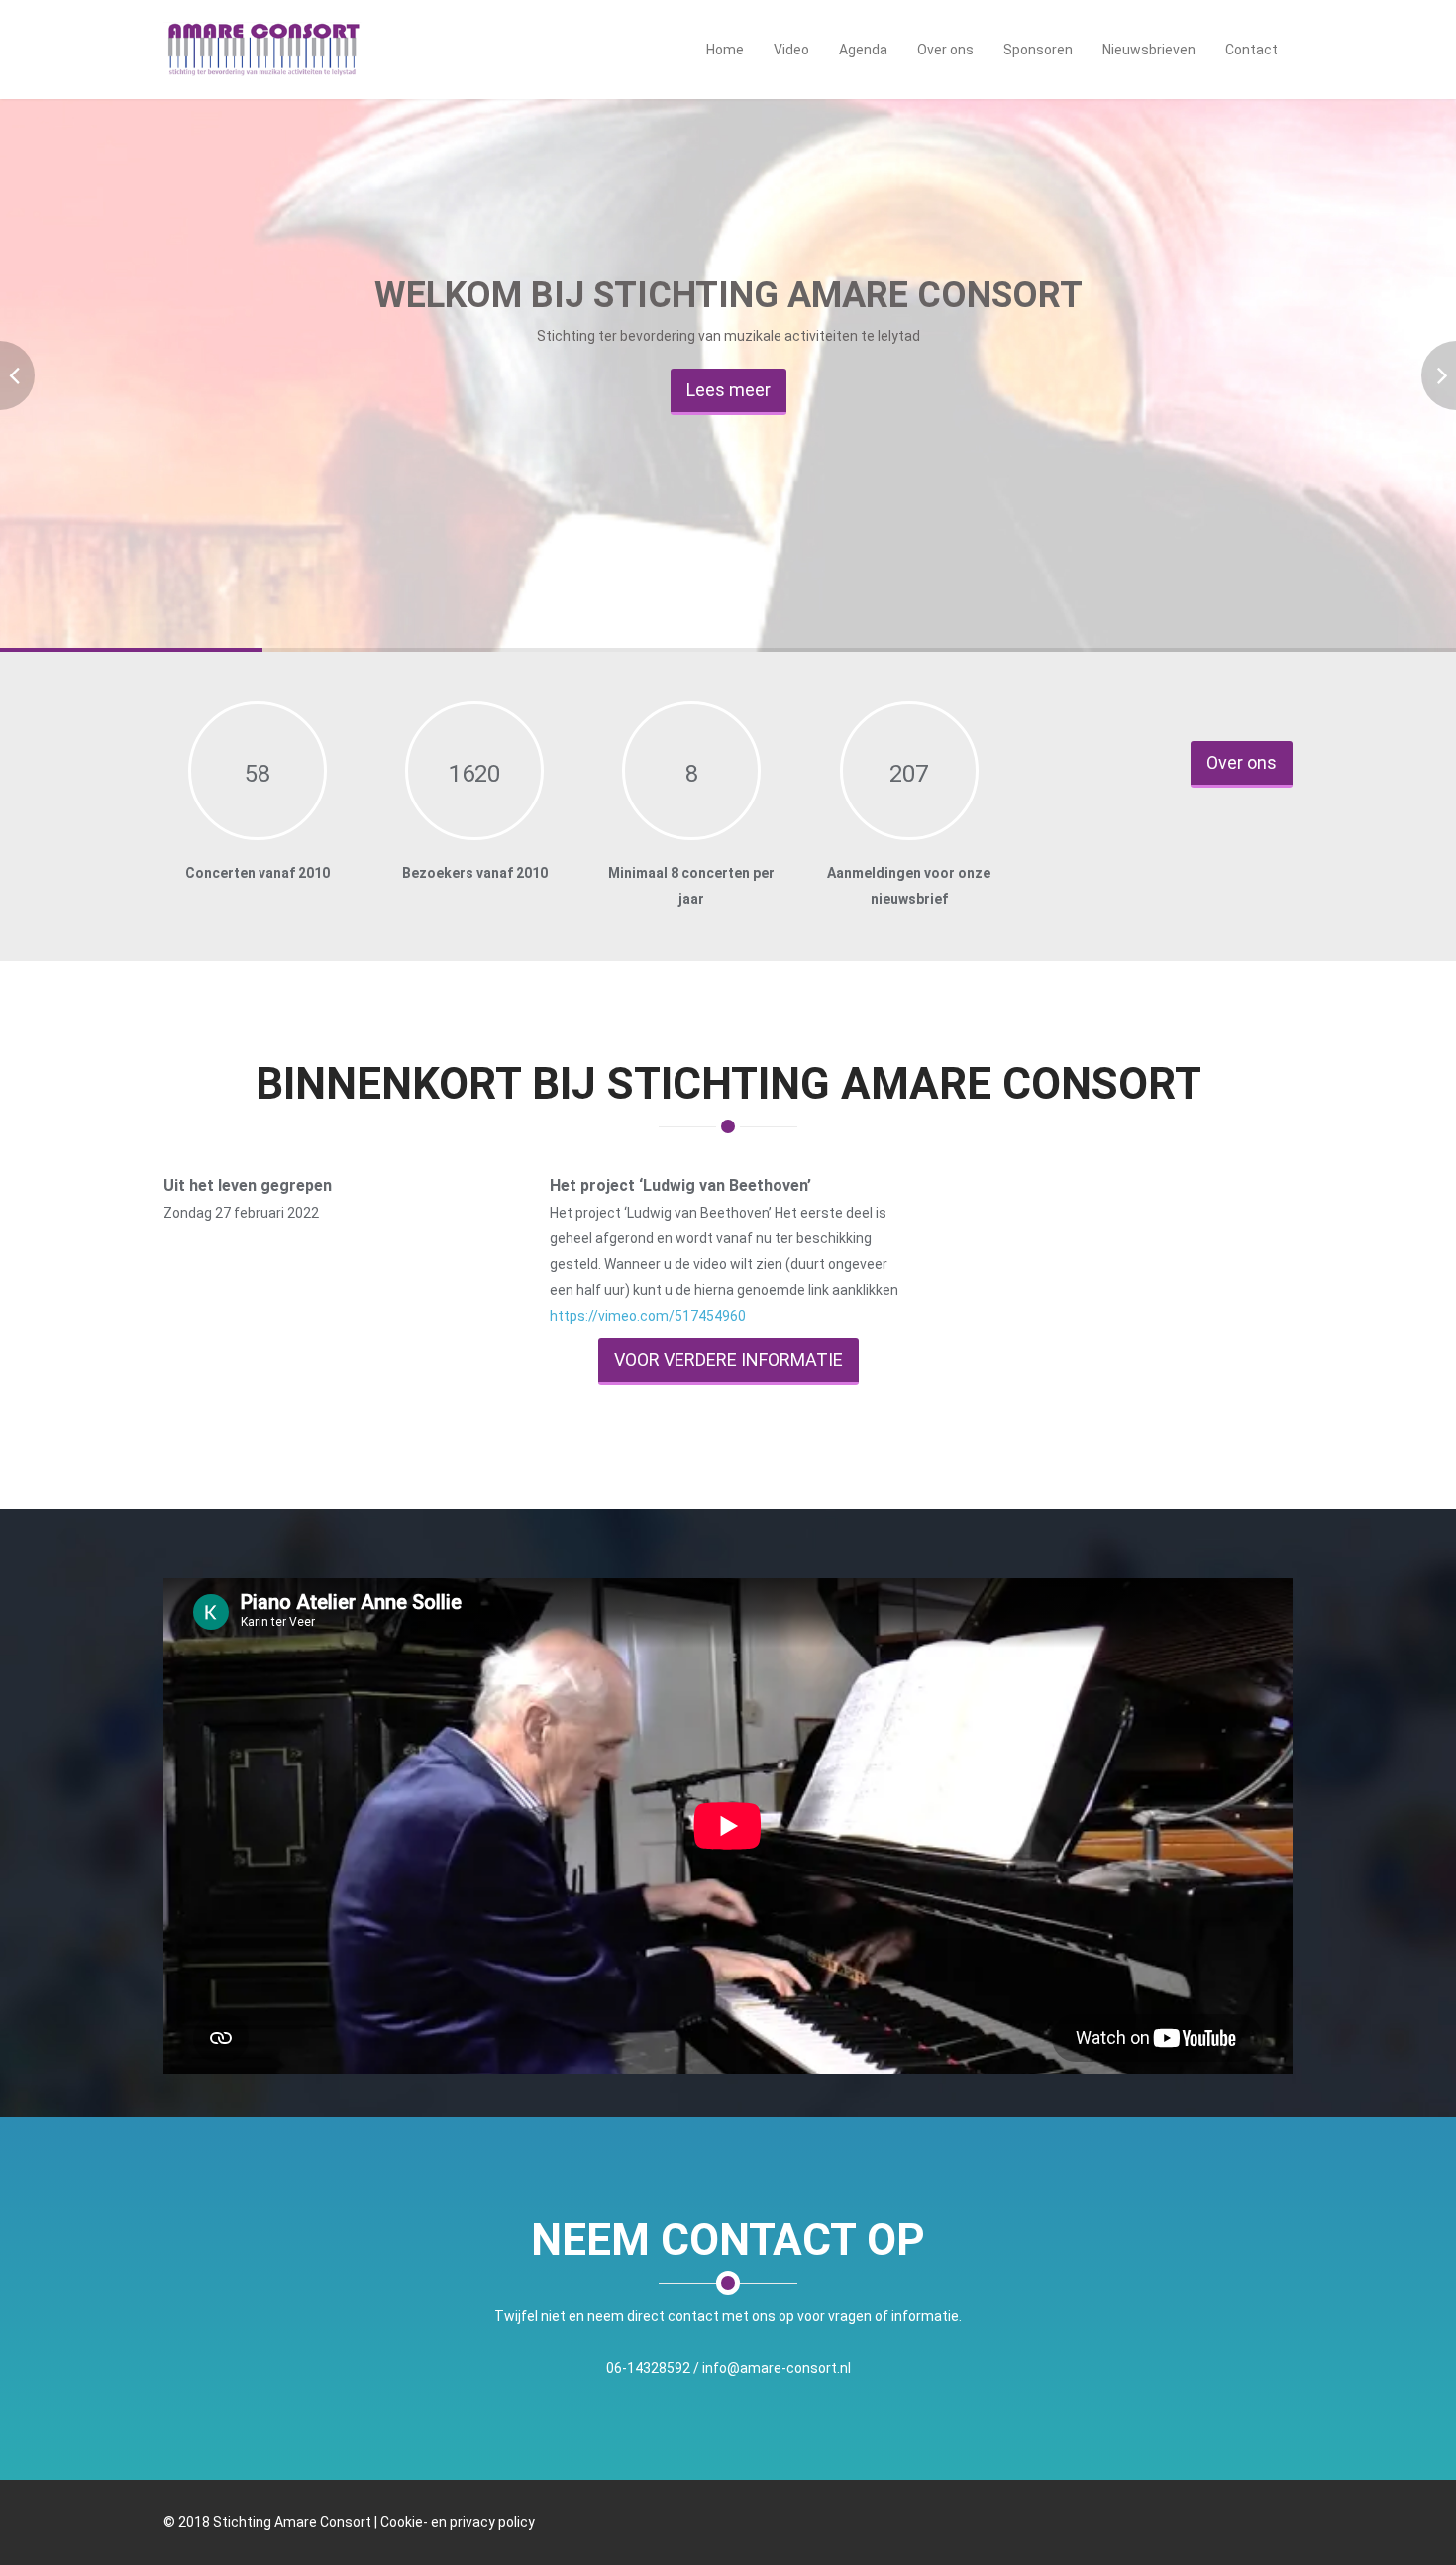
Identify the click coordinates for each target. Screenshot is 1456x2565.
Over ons (1242, 762)
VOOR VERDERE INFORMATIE (728, 1360)
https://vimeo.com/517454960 (648, 1316)
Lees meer (728, 390)
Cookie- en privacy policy (458, 2522)
